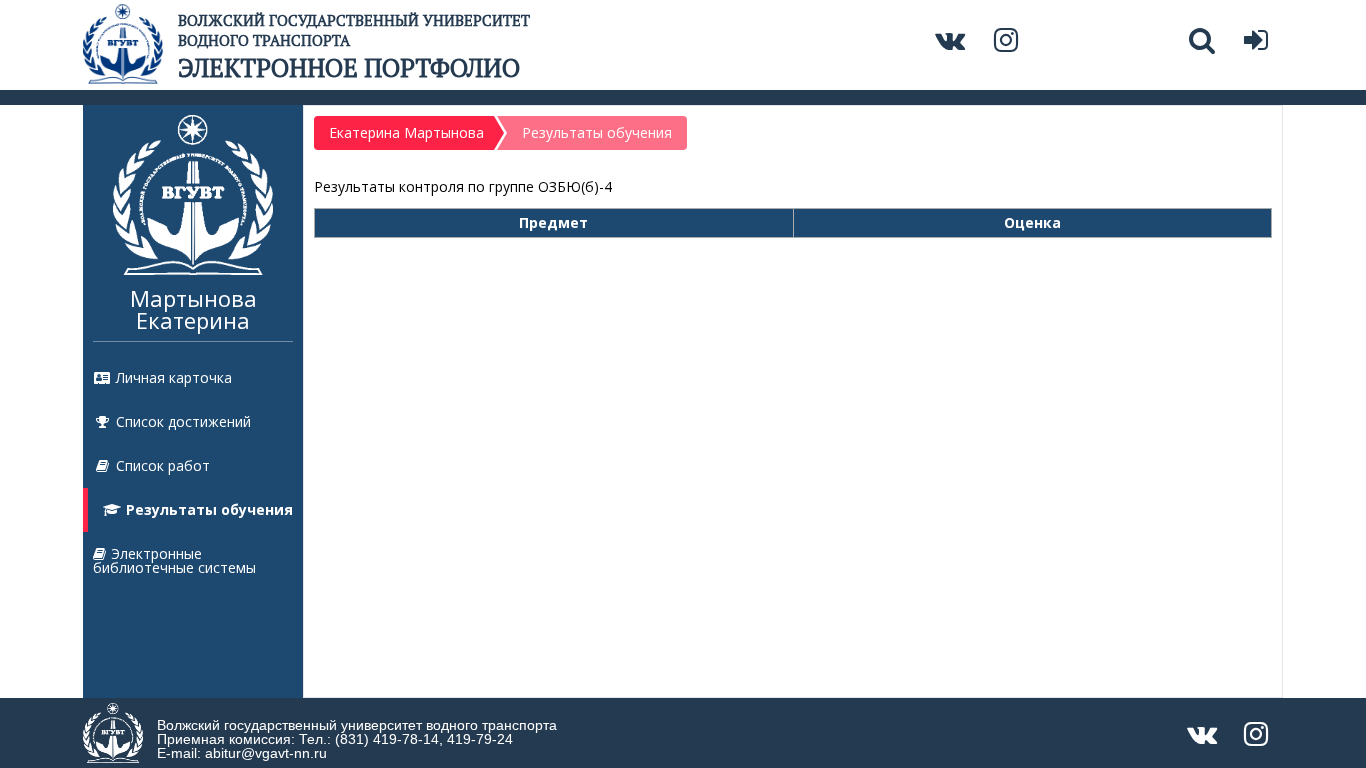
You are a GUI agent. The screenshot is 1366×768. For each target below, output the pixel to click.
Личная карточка (174, 377)
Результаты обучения (209, 509)
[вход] (1258, 44)
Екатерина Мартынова (406, 132)
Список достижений (183, 421)
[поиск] (1204, 44)
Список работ (163, 465)
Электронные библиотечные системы (174, 560)
